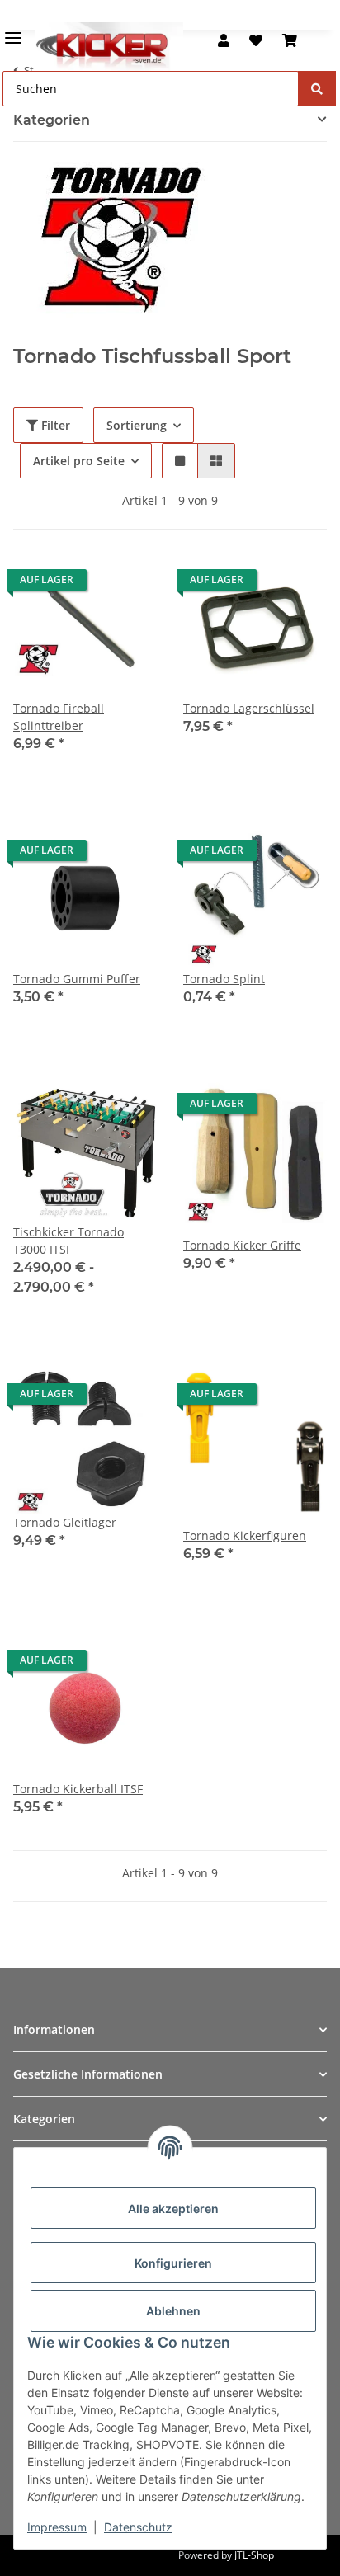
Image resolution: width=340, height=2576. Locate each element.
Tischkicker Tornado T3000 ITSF (68, 1241)
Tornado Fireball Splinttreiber (59, 717)
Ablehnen (173, 2311)
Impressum (57, 2527)
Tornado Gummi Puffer (77, 979)
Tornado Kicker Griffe (242, 1245)
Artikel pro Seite (79, 461)
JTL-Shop (254, 2555)
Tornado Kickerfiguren (245, 1535)
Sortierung (137, 425)
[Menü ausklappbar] (13, 31)
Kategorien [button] (52, 120)
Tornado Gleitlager (65, 1522)
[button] (224, 40)
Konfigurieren (173, 2263)
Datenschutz (138, 2527)
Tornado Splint (224, 979)
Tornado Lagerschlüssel (249, 708)
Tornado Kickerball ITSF (78, 1789)
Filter (54, 425)
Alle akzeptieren (173, 2209)
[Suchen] (317, 89)
